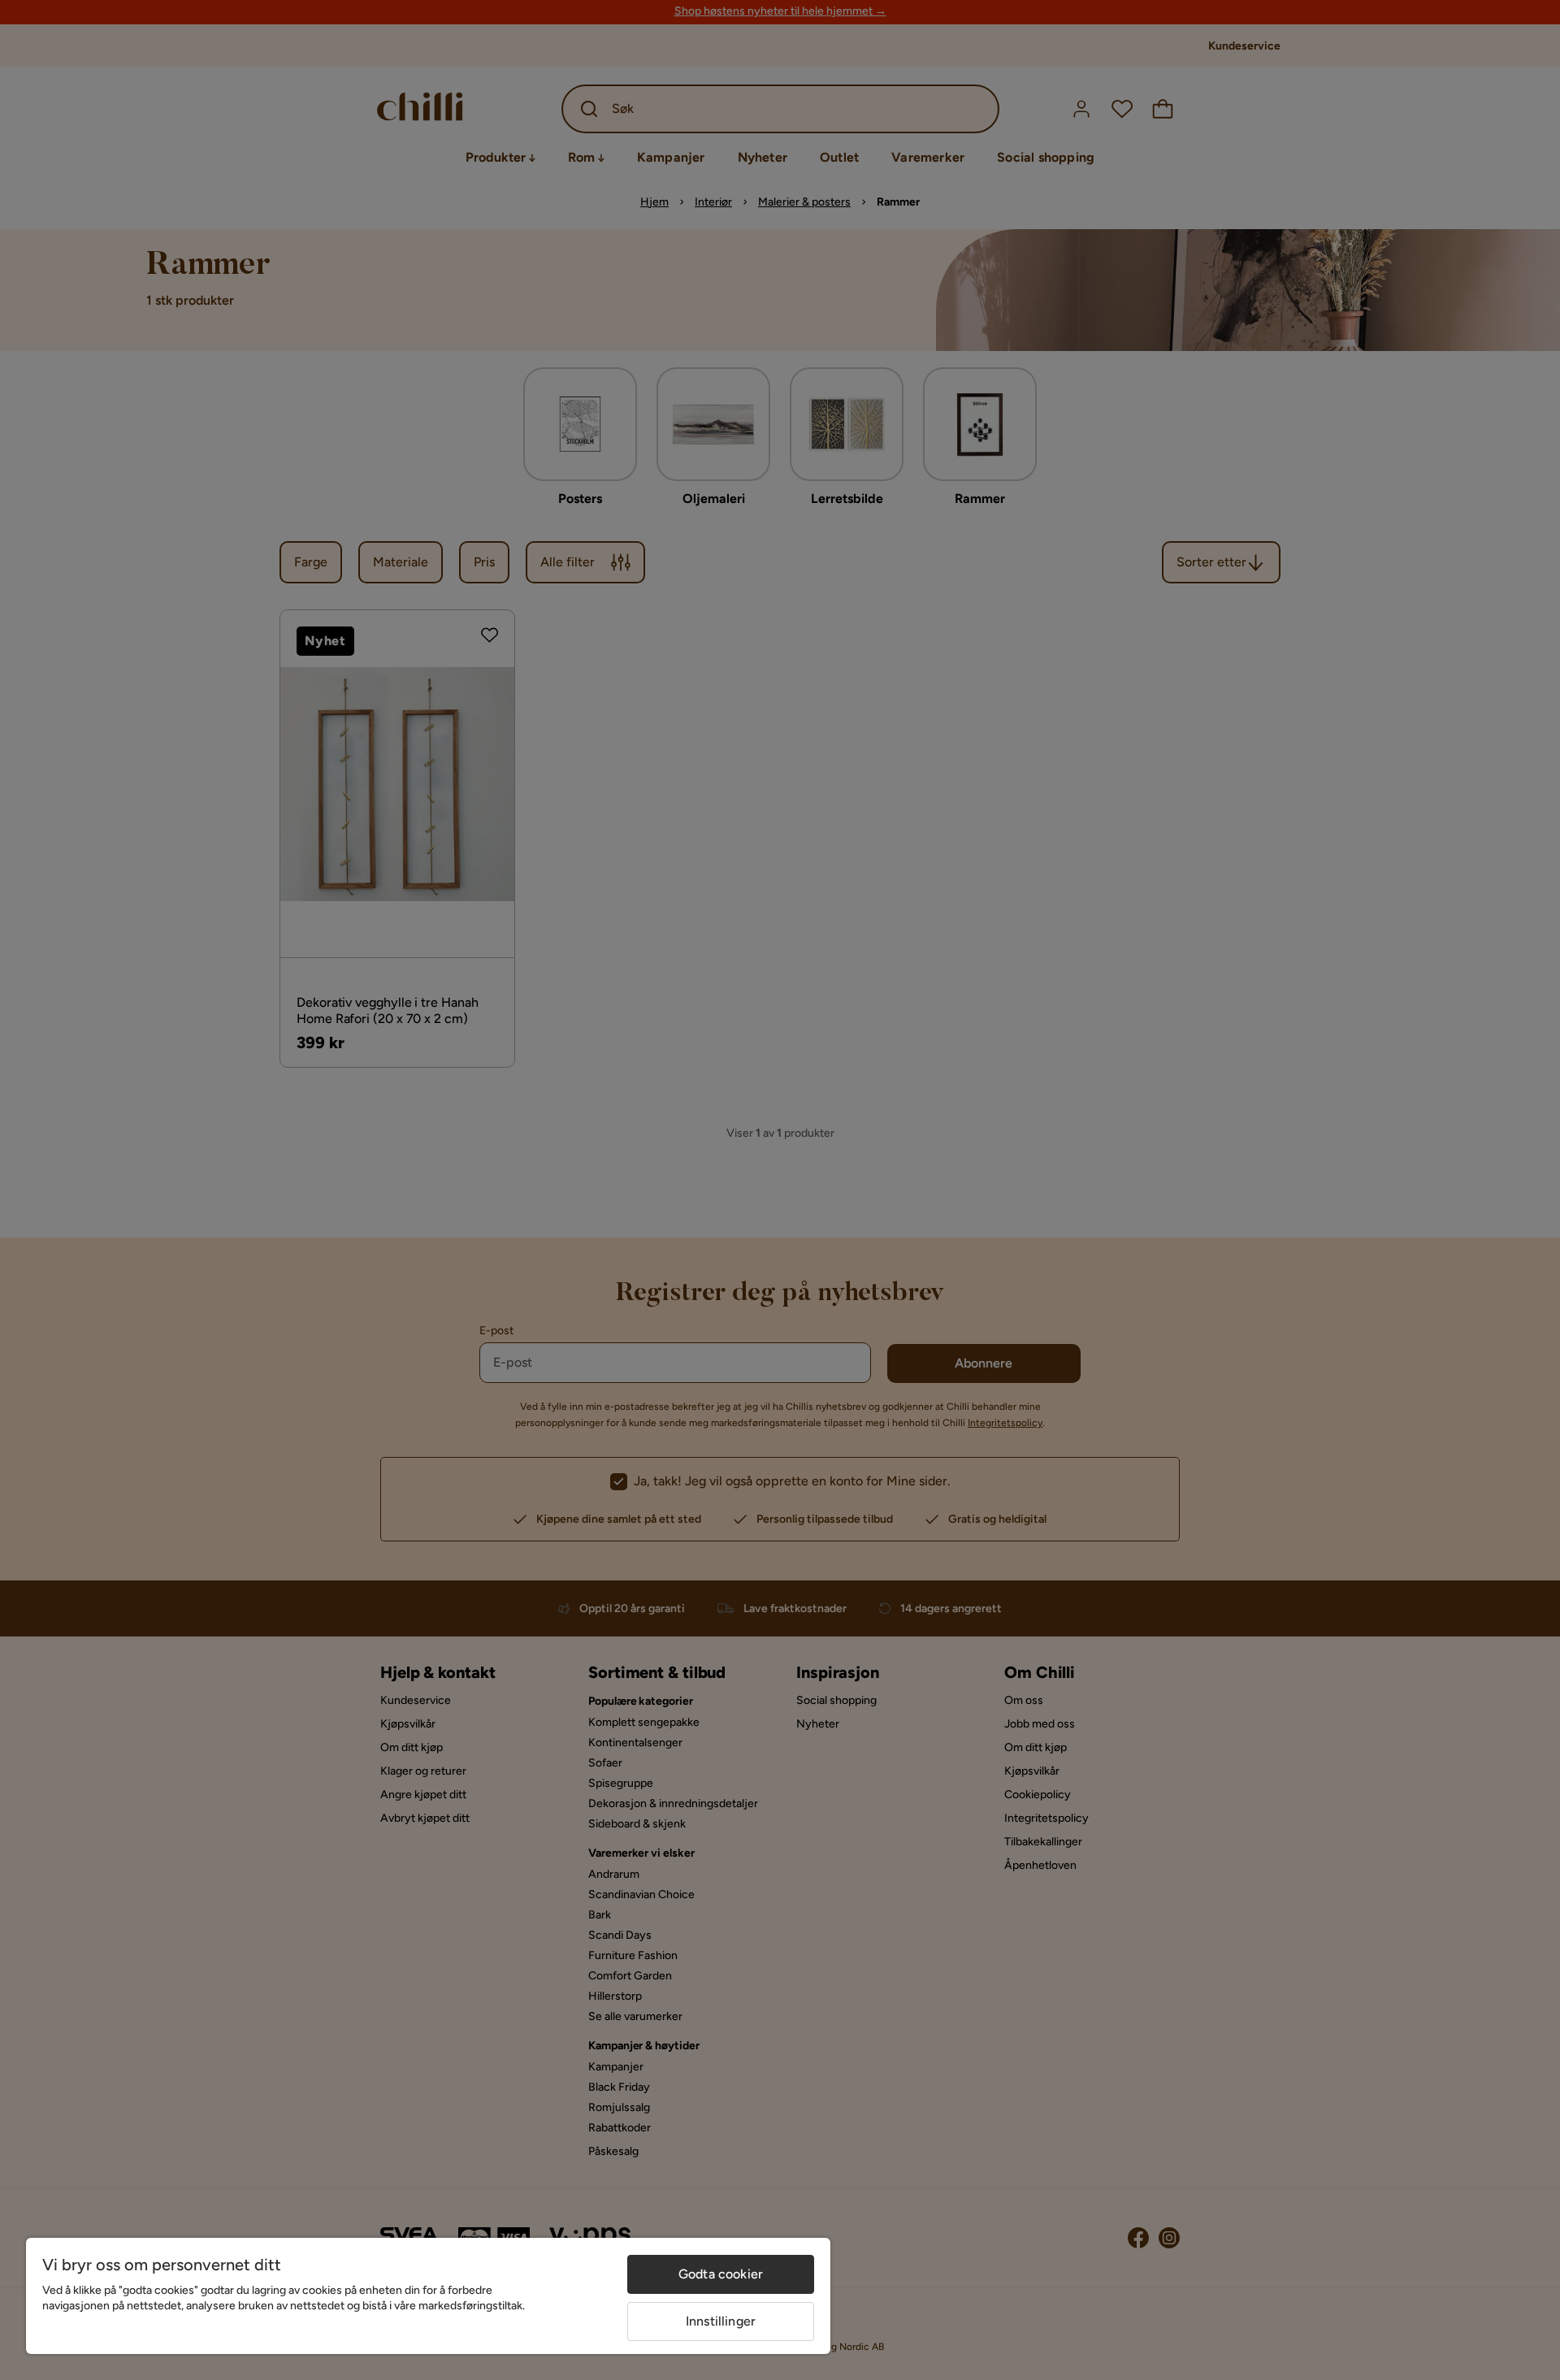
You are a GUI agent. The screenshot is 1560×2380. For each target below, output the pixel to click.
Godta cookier (721, 2274)
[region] (428, 2296)
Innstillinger (721, 2321)
